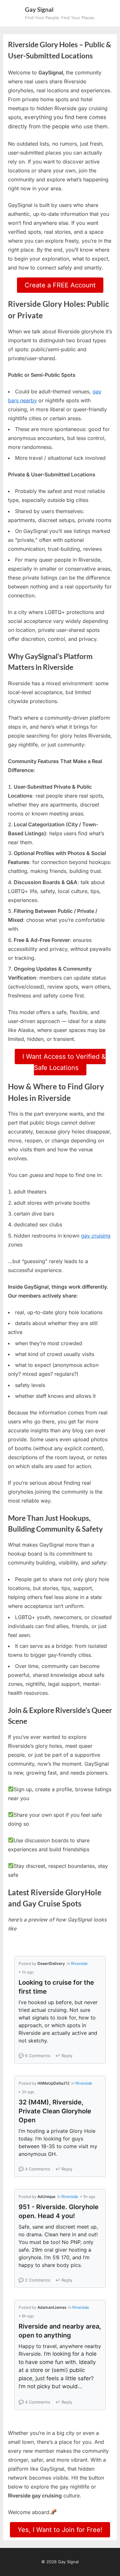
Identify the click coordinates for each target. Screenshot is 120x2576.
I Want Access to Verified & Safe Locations (64, 1062)
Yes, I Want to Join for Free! (60, 2530)
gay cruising (96, 1236)
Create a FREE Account (60, 285)
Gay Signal (39, 9)
